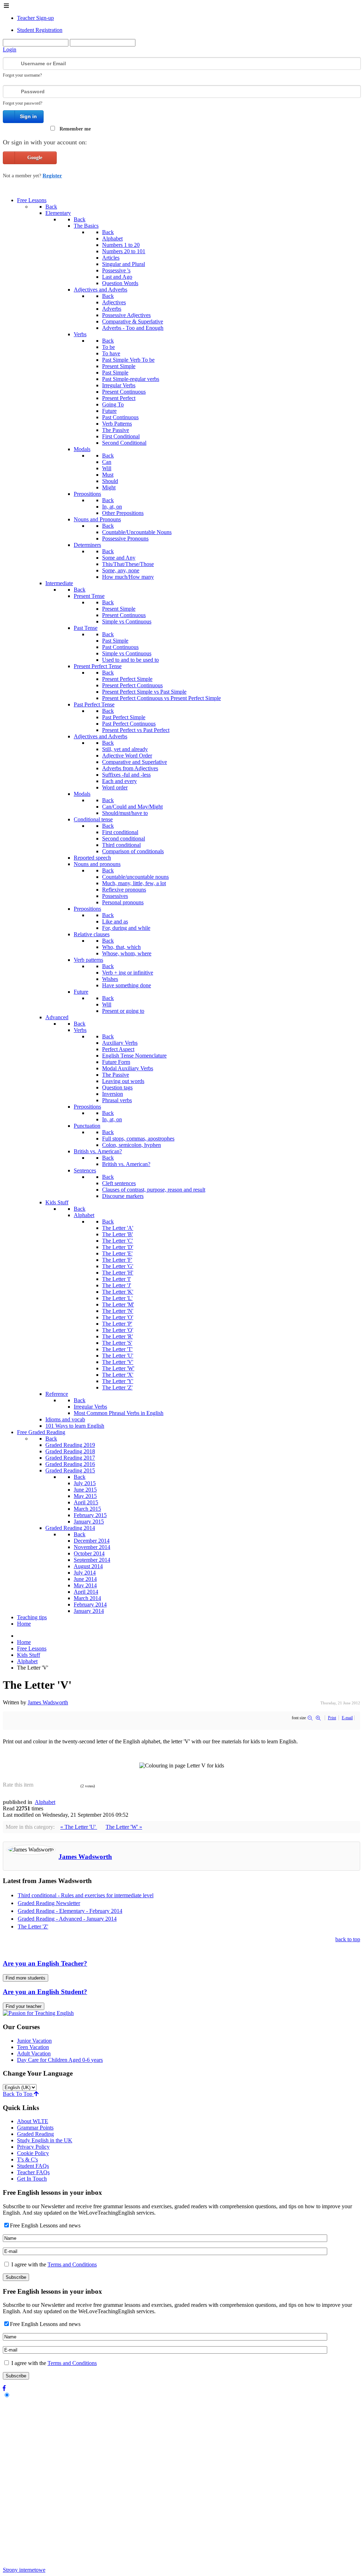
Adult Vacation (34, 2053)
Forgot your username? (22, 75)
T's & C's (27, 2159)
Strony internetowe (24, 2570)
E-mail (347, 1718)
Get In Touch (32, 2179)
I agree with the (53, 2264)
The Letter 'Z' (33, 1927)
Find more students (26, 1978)
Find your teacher (24, 2006)
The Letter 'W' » (124, 1827)
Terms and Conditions (72, 2264)
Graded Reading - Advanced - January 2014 (67, 1919)
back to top (348, 1939)
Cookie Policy (33, 2153)
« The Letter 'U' (79, 1827)
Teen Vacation (33, 2047)
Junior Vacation (34, 2041)
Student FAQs (33, 2166)
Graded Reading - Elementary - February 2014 (70, 1911)
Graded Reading (35, 2134)
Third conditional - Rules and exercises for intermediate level (86, 1895)
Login (10, 49)
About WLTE (33, 2121)
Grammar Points (35, 2128)
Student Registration (40, 30)
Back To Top (18, 2094)
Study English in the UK (45, 2140)
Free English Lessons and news (45, 2225)
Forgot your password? (23, 103)
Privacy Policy (33, 2147)
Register (52, 176)
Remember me (75, 129)
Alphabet (45, 1802)
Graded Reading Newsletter (49, 1903)
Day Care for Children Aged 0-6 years (60, 2060)
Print (332, 1718)
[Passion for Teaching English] (38, 2013)
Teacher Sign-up (35, 18)
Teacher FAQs (33, 2172)
